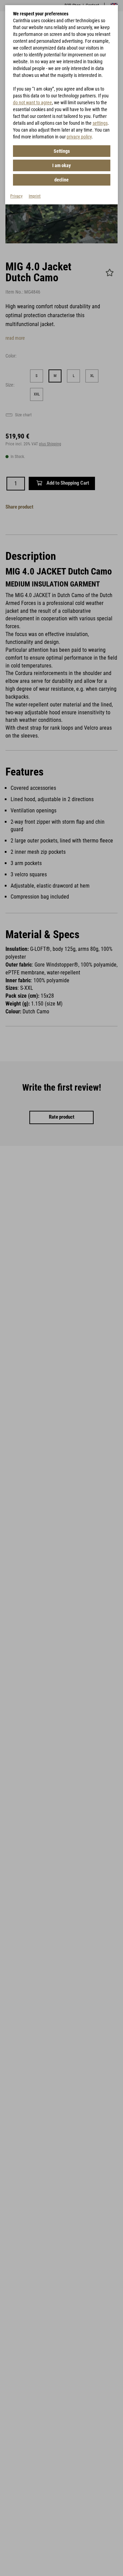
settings (100, 123)
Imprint (35, 196)
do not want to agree (32, 103)
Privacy (16, 196)
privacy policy (79, 137)
